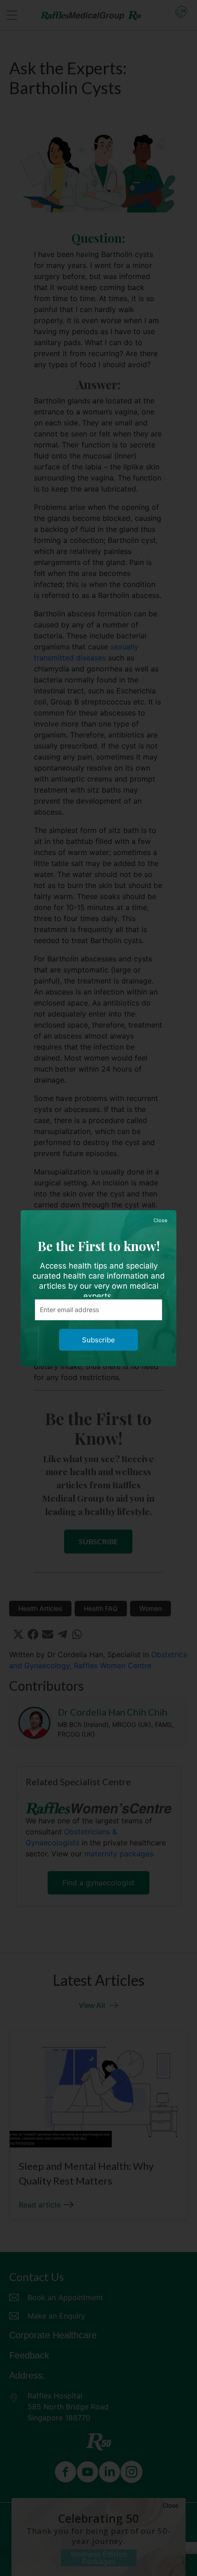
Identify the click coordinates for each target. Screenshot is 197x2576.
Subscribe (98, 1340)
